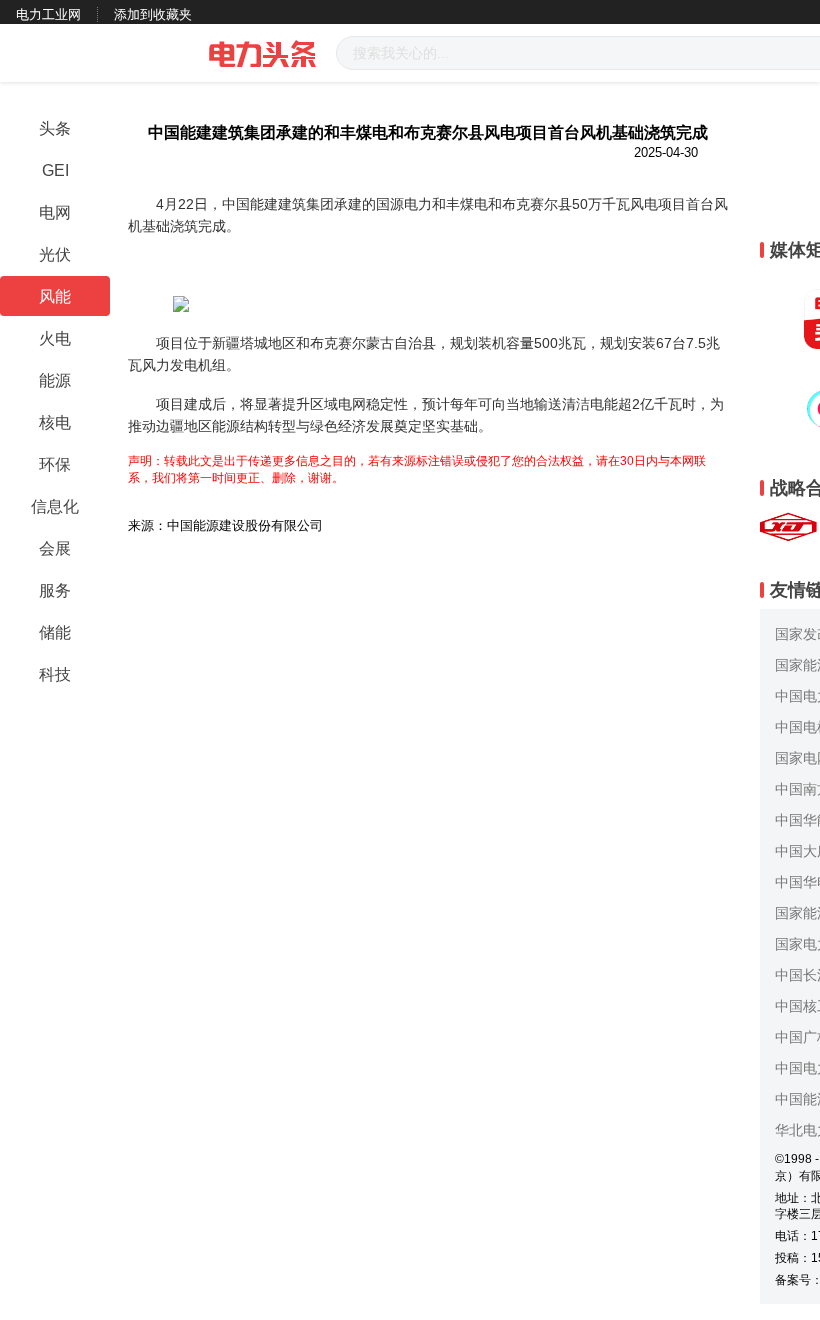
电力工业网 (48, 14)
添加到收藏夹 (153, 14)
